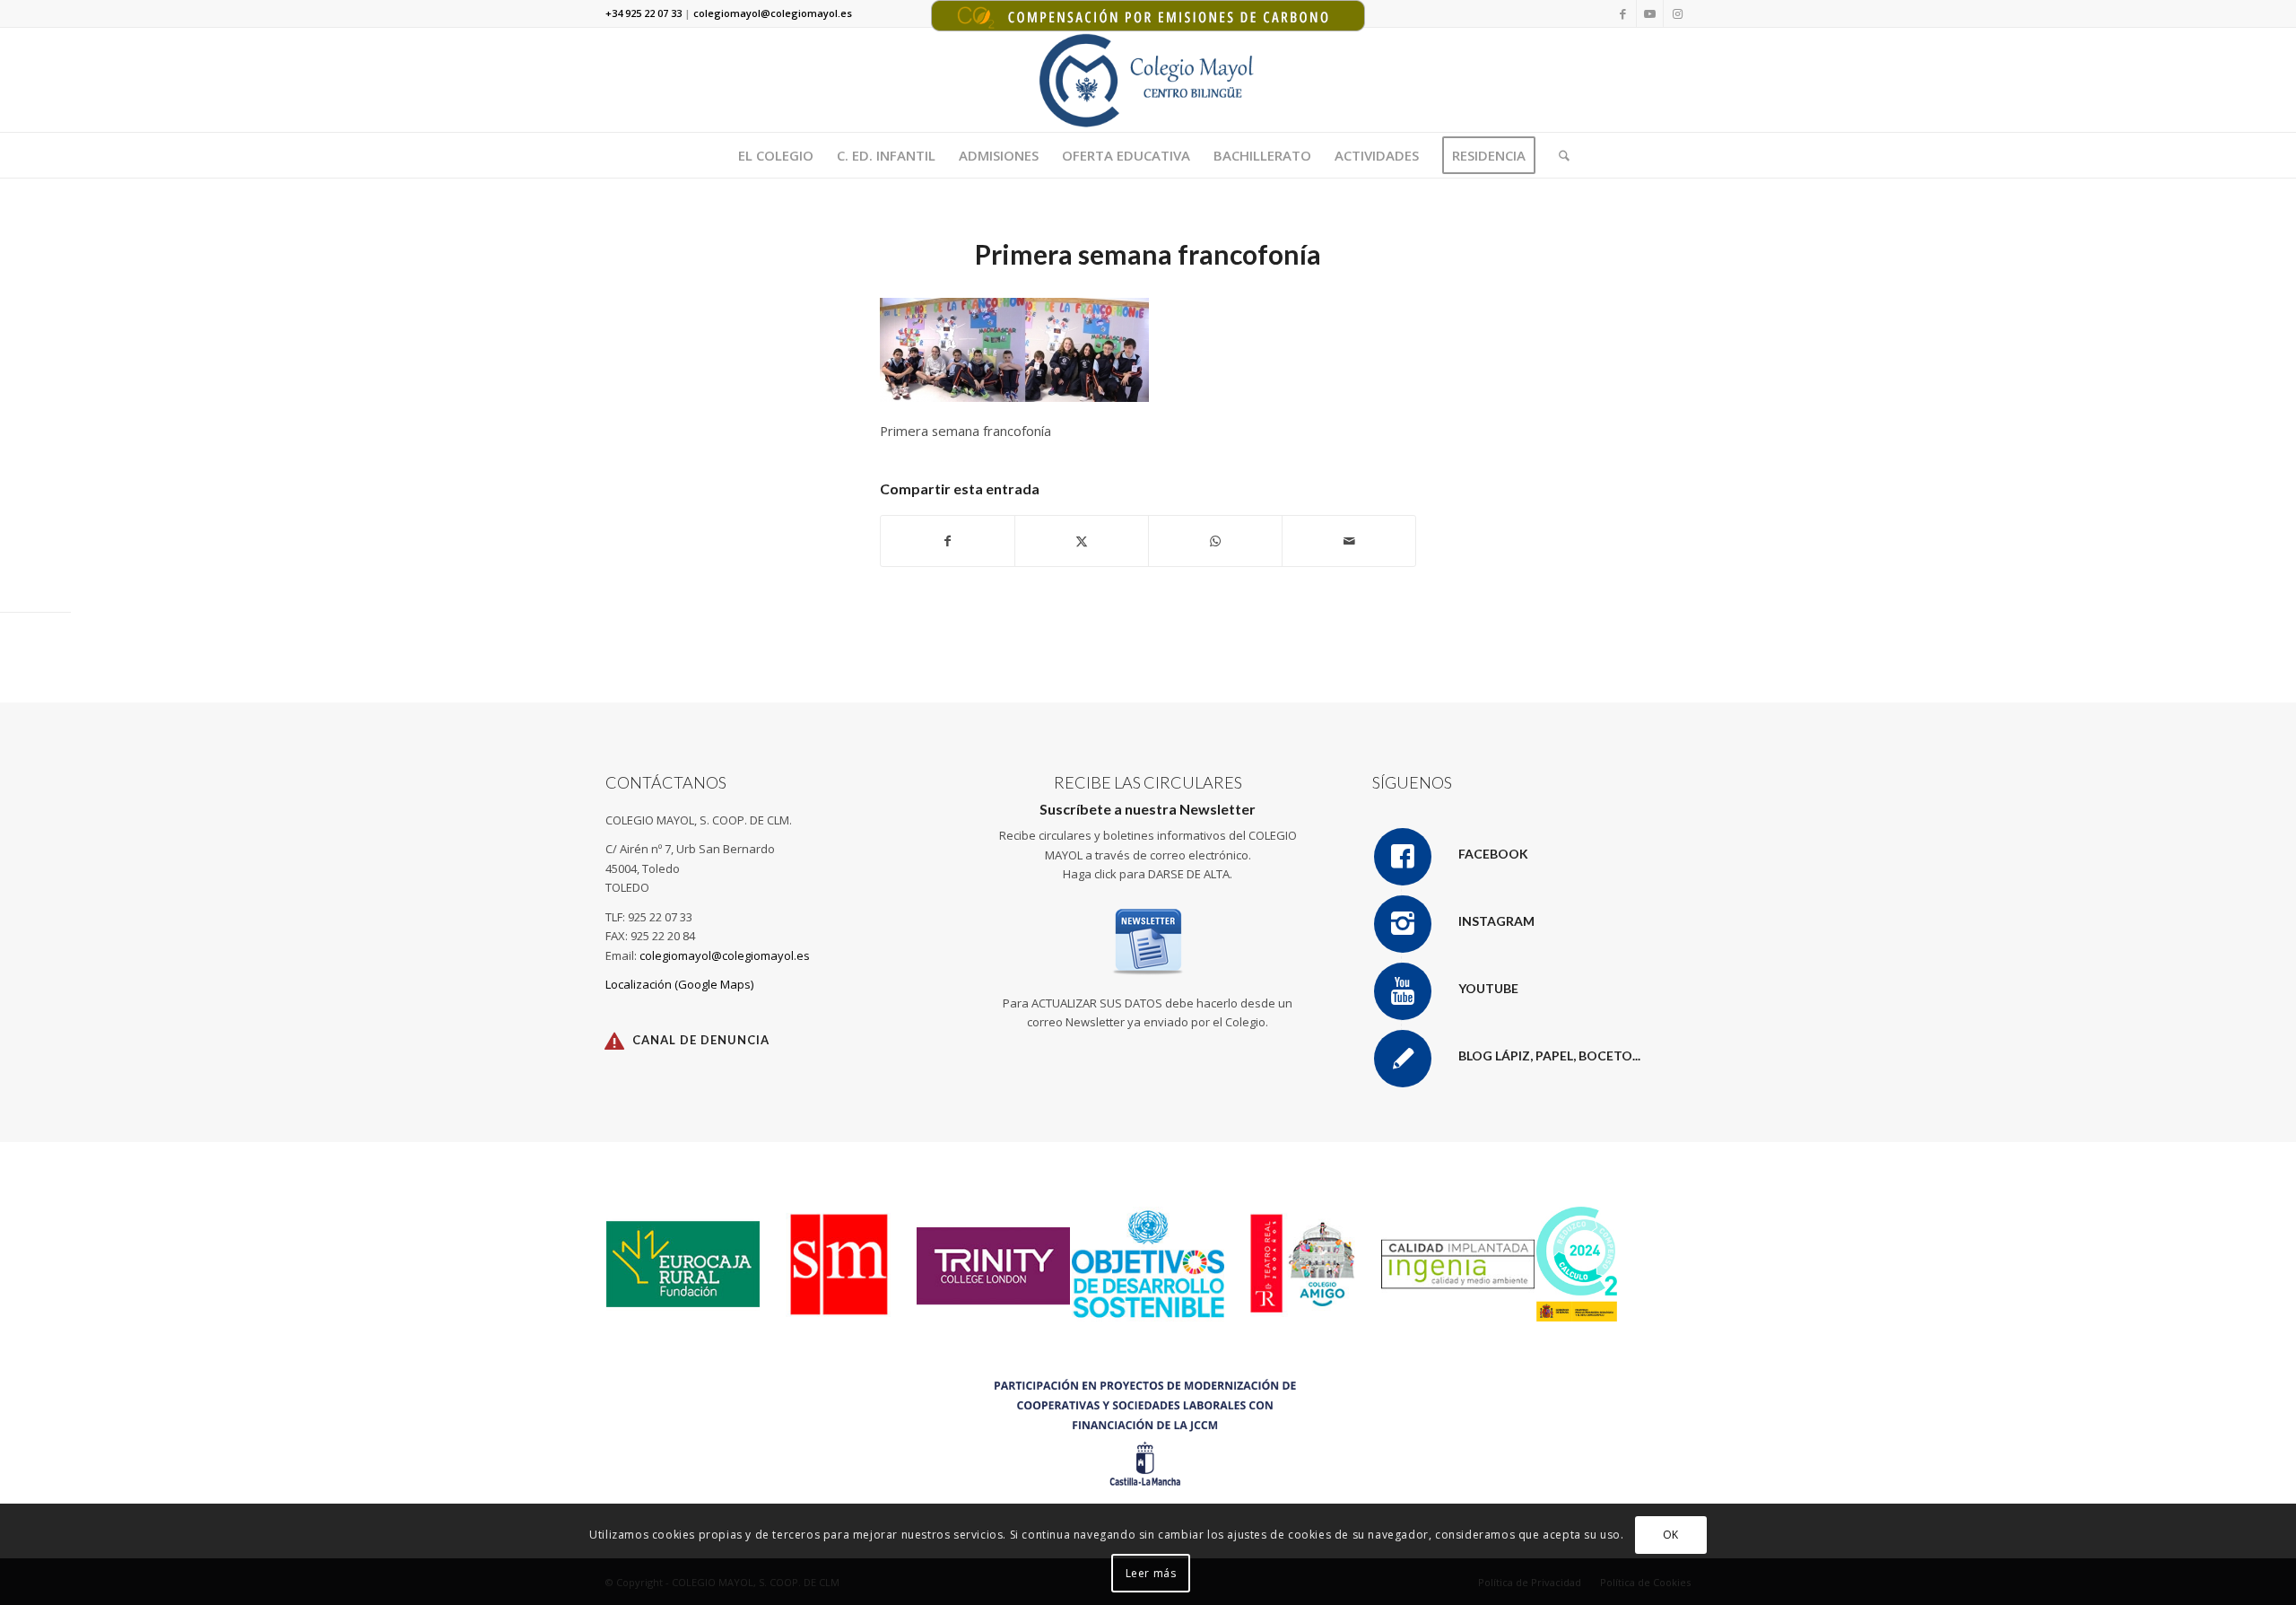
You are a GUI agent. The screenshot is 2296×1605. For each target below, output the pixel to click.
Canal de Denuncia (701, 1040)
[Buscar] (1558, 155)
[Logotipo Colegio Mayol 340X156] (1148, 80)
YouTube (1488, 988)
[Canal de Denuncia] (614, 1041)
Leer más (1151, 1573)
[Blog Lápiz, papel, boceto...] (1403, 1059)
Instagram (1496, 921)
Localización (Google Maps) (679, 984)
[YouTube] (1403, 991)
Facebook (1493, 854)
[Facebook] (1403, 857)
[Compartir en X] (1082, 541)
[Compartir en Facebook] (948, 541)
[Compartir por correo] (1349, 541)
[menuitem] (776, 155)
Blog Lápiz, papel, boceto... (1549, 1055)
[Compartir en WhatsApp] (1215, 541)
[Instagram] (1403, 924)
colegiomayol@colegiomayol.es (725, 955)
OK (1671, 1535)
